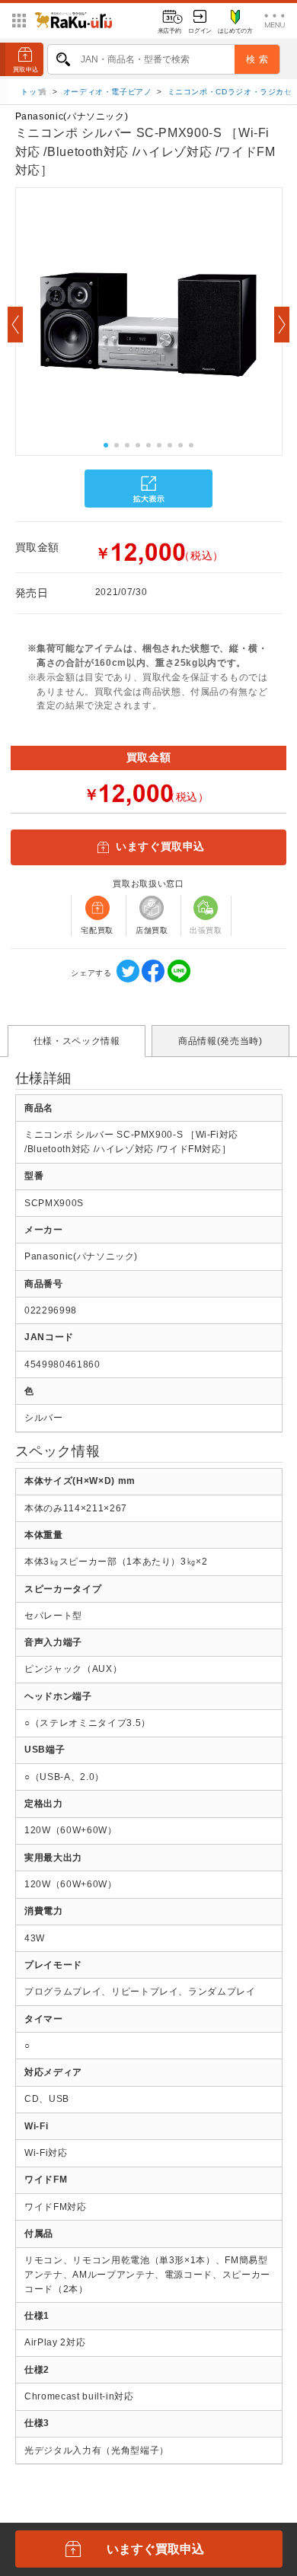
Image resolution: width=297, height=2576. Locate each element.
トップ (34, 92)
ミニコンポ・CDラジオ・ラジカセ (230, 92)
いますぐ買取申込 (160, 847)
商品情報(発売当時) (220, 1041)
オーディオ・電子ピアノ (108, 92)
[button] (15, 325)
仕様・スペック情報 (77, 1041)
